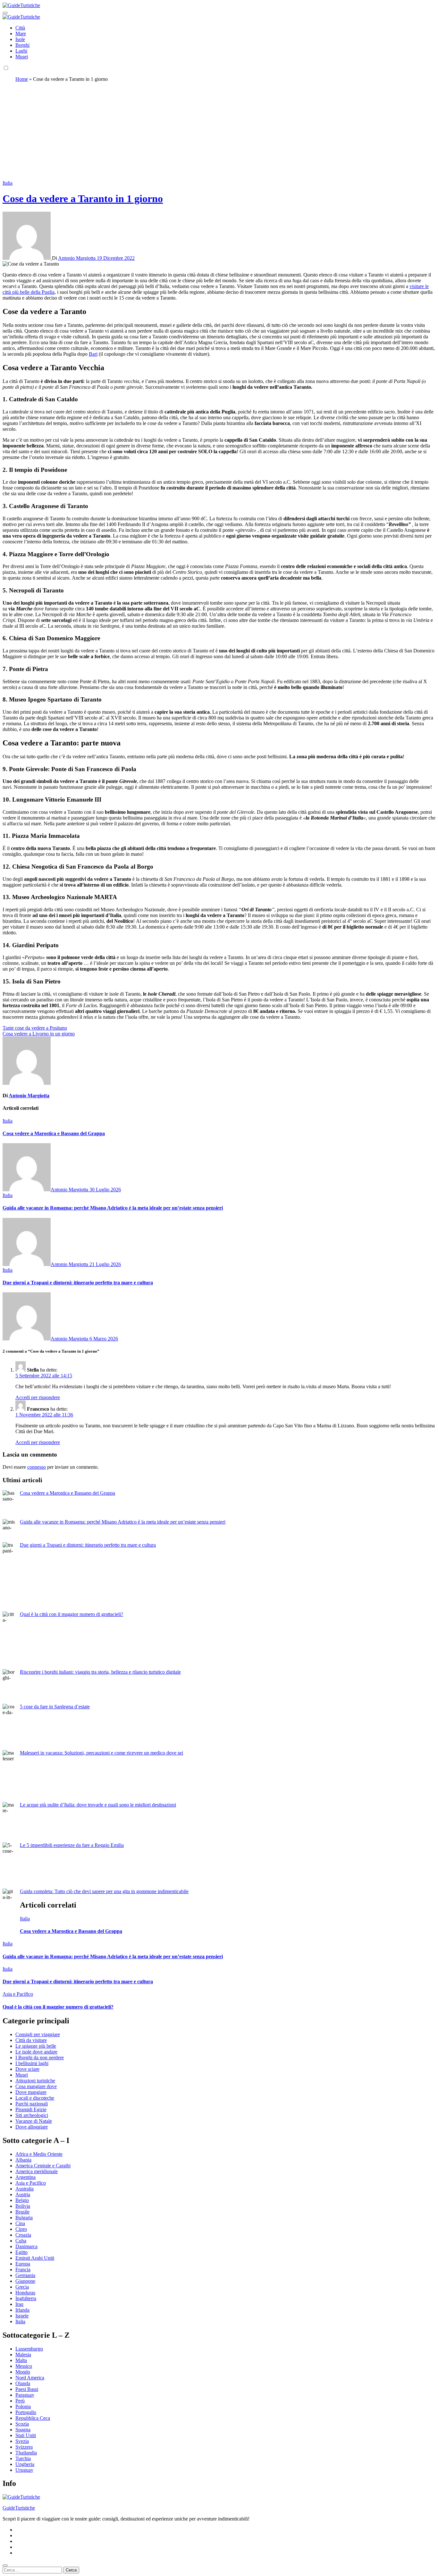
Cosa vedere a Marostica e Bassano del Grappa (54, 1133)
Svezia (22, 2441)
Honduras (25, 2293)
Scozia (22, 2424)
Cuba (21, 2241)
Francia (23, 2270)
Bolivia (23, 2206)
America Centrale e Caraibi (43, 2166)
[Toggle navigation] (5, 13)
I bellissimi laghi (32, 2063)
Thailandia (26, 2453)
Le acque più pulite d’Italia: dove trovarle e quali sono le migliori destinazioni (98, 1805)
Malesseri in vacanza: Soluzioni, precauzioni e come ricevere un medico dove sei (101, 1753)
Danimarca (26, 2246)
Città (20, 28)
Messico (24, 2366)
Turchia (23, 2458)
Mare (21, 34)
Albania (23, 2160)
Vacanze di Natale (34, 2121)
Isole (20, 39)
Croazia (23, 2235)
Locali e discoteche (35, 2098)
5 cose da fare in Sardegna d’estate (55, 1707)
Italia (8, 183)
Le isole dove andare (36, 2052)
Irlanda (22, 2310)
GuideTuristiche (19, 2508)
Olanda (23, 2383)
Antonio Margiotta (77, 258)
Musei (22, 57)
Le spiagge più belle (36, 2046)
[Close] (5, 2565)
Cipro (21, 2229)
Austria (23, 2194)
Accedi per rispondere (38, 1397)
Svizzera (24, 2447)
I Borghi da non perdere (40, 2057)
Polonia (23, 2406)
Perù (20, 2401)
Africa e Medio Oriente (39, 2154)
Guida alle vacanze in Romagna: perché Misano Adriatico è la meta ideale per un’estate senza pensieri (113, 1208)
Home (22, 79)
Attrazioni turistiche (35, 2081)
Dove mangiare (31, 2092)
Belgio (22, 2200)
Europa (23, 2264)
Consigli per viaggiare (38, 2034)
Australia (25, 2189)
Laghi (21, 51)
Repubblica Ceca (33, 2418)
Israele (22, 2316)
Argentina (25, 2177)
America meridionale (37, 2171)
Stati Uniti (26, 2435)
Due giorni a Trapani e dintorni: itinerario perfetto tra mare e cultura (78, 1283)
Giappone (25, 2281)
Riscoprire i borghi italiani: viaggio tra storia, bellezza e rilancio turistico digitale (100, 1672)
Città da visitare (31, 2040)
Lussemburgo (29, 2349)
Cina (20, 2223)
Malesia (23, 2355)
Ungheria (25, 2464)
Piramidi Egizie (31, 2109)
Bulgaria (24, 2218)
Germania (25, 2275)
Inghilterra (26, 2298)
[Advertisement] (219, 132)
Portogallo (26, 2412)
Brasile (22, 2212)
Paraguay (25, 2395)
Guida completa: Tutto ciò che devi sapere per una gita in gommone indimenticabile (104, 1891)
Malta (21, 2360)
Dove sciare (27, 2069)
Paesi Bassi (27, 2389)
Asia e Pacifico (18, 1994)
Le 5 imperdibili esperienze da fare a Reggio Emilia (72, 1845)
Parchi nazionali (32, 2104)
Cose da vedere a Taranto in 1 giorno (83, 199)
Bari (93, 354)
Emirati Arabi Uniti (35, 2258)
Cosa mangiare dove (36, 2086)
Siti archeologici (32, 2115)
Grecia (22, 2287)
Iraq (19, 2304)
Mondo (23, 2372)
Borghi (22, 45)
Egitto (21, 2252)
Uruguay (24, 2470)
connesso (37, 1467)
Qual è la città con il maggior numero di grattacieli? (72, 1614)
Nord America (30, 2378)
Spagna (23, 2430)
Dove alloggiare (32, 2127)
